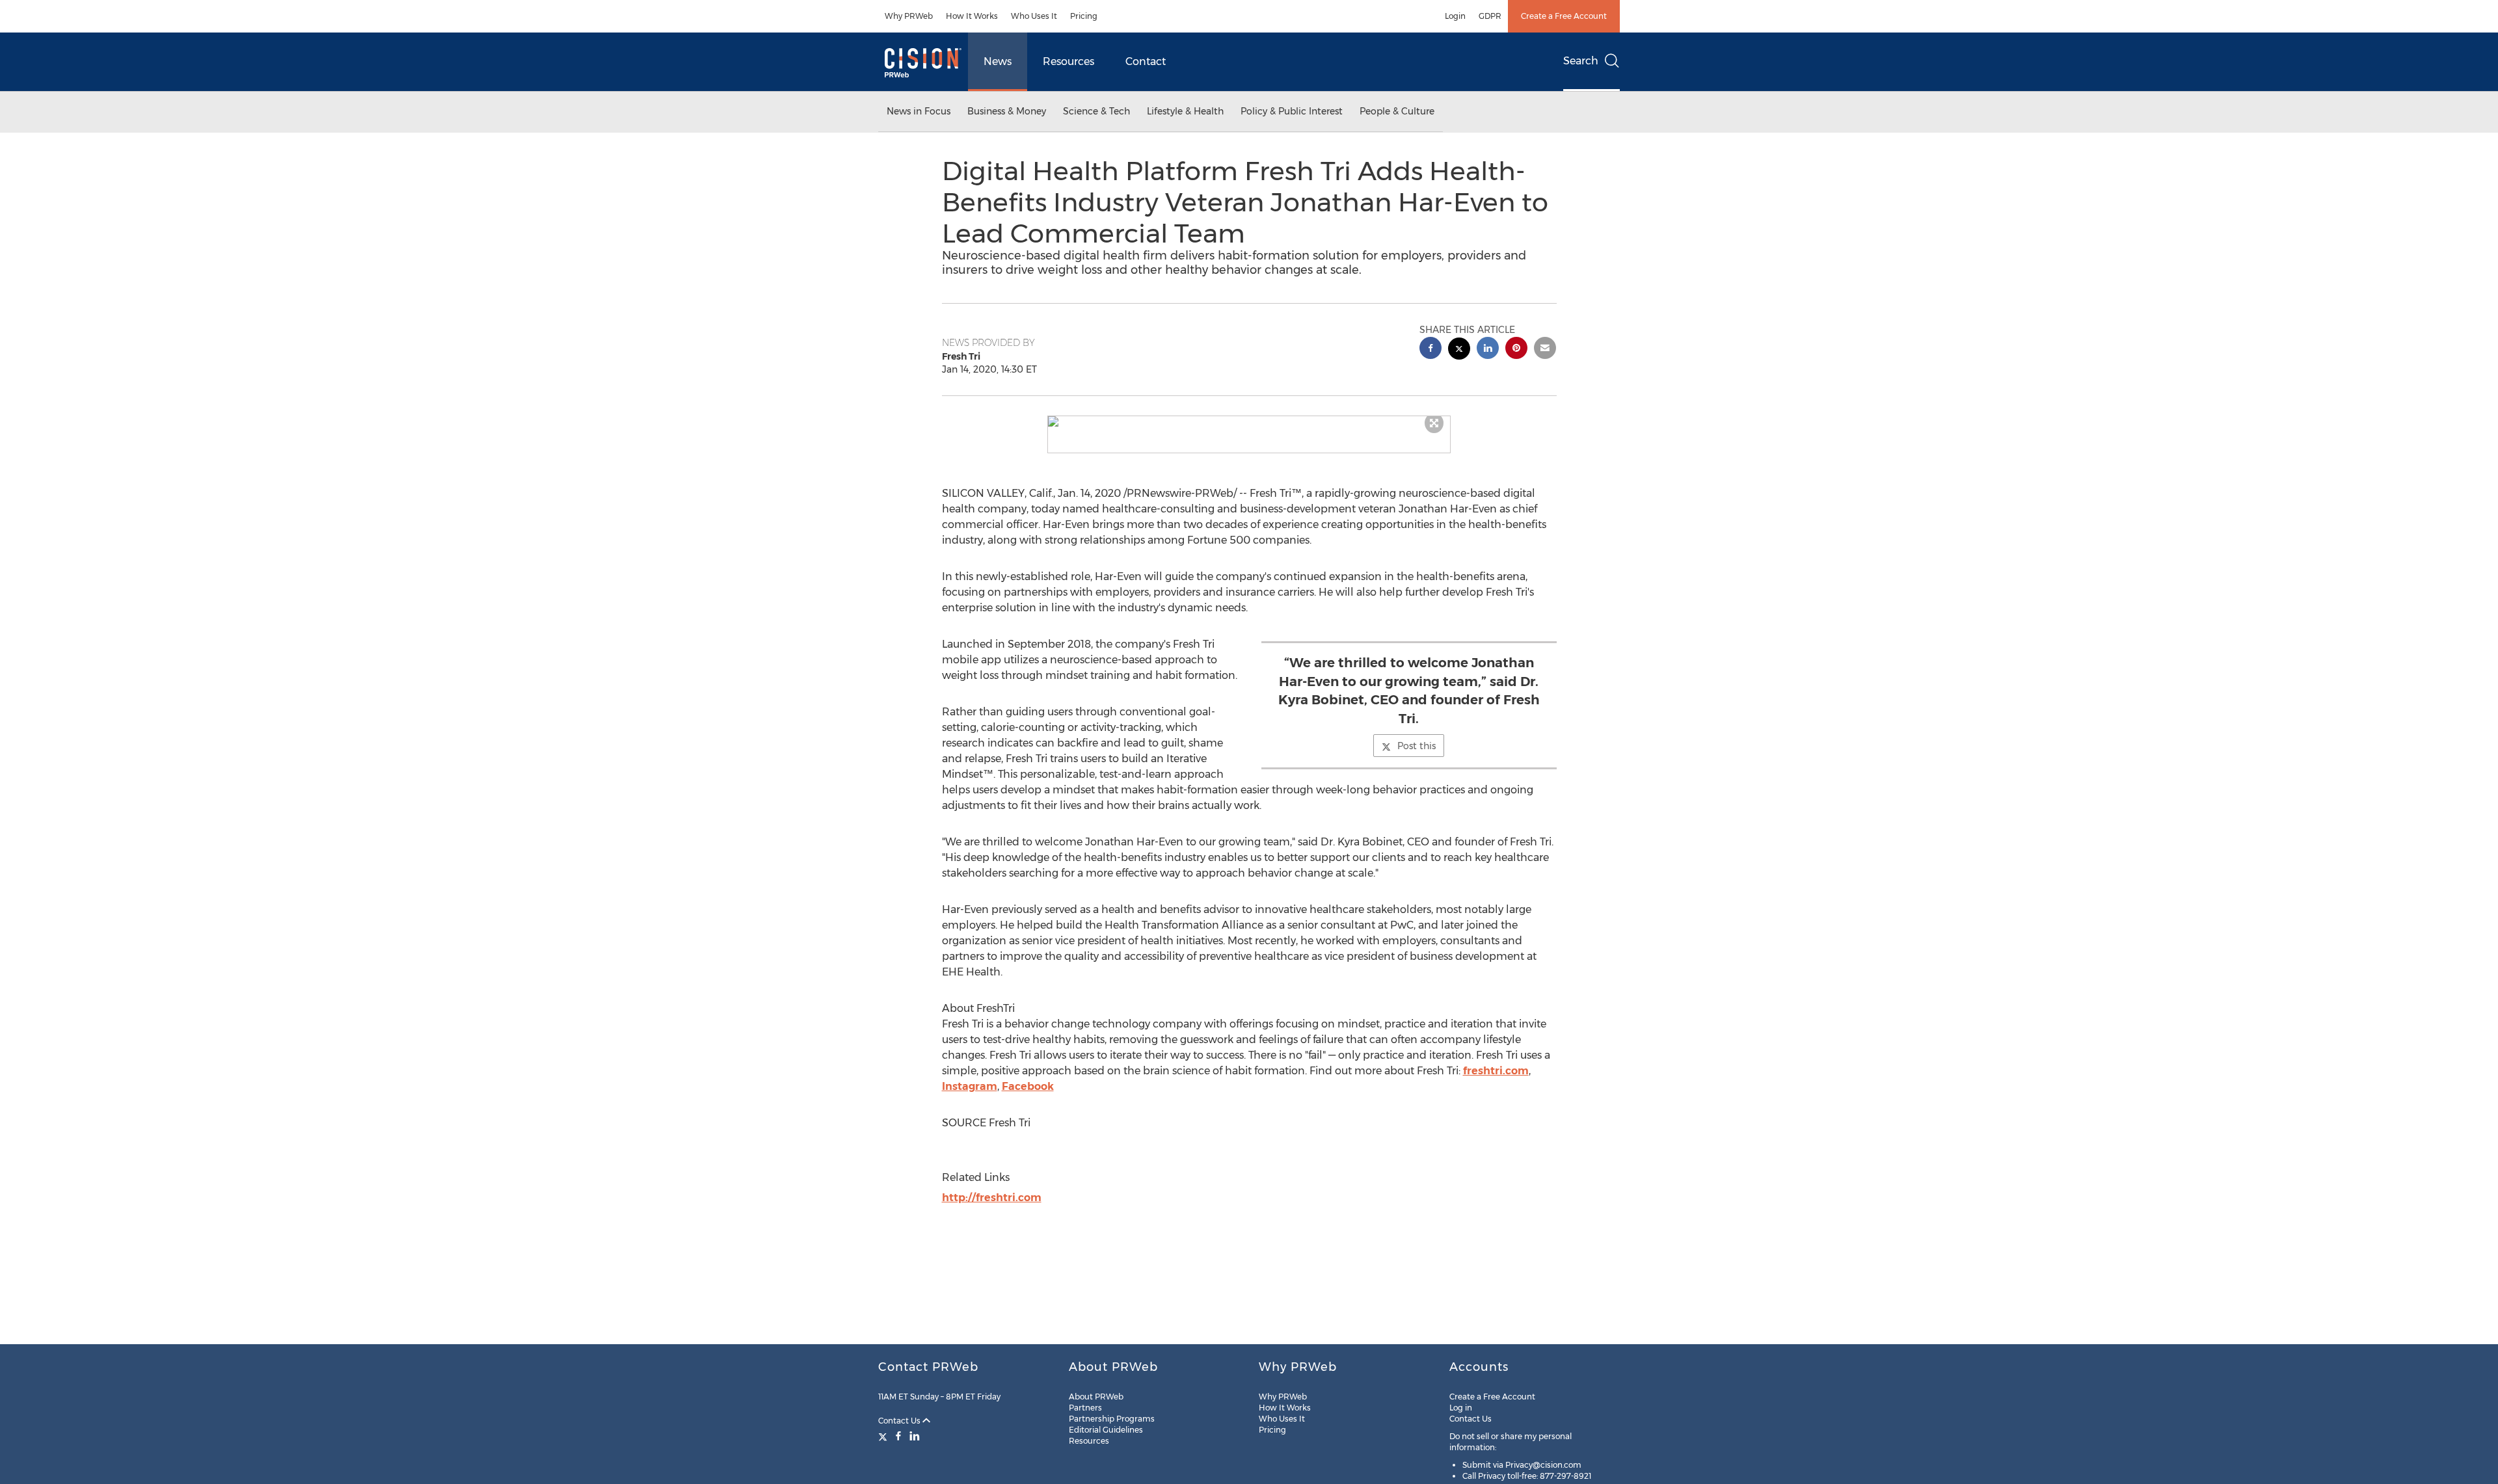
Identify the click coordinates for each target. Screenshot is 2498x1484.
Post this (1417, 746)
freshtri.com (1496, 1071)
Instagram (970, 1086)
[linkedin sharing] (1488, 350)
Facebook (1028, 1086)
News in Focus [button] (919, 111)
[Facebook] (898, 1436)
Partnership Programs (1112, 1419)
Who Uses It (1034, 16)
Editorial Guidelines (1106, 1430)
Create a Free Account (1564, 16)
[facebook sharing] (1430, 350)
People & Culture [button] (1397, 111)
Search (1581, 61)
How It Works (972, 16)
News (998, 61)
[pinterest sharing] (1516, 350)
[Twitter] (884, 1436)
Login (1455, 16)
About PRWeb (1096, 1397)
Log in (1461, 1408)
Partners (1085, 1408)
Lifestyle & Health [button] (1185, 111)
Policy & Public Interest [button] (1292, 111)
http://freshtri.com (992, 1198)
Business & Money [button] (1007, 111)
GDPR (1490, 16)
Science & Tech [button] (1096, 111)
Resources (1068, 61)
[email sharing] (1545, 350)
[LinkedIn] (915, 1436)
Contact (1146, 61)
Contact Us (900, 1421)
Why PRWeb (909, 16)
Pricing (1084, 16)
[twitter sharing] (1459, 350)
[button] (1249, 421)
